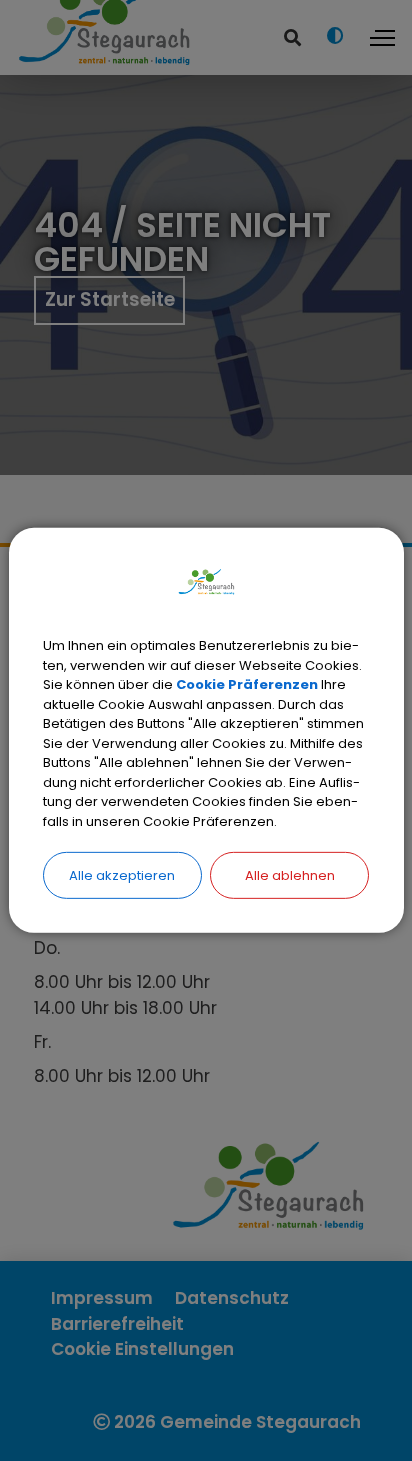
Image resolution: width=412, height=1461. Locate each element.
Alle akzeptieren (122, 875)
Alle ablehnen (290, 875)
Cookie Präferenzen (247, 684)
